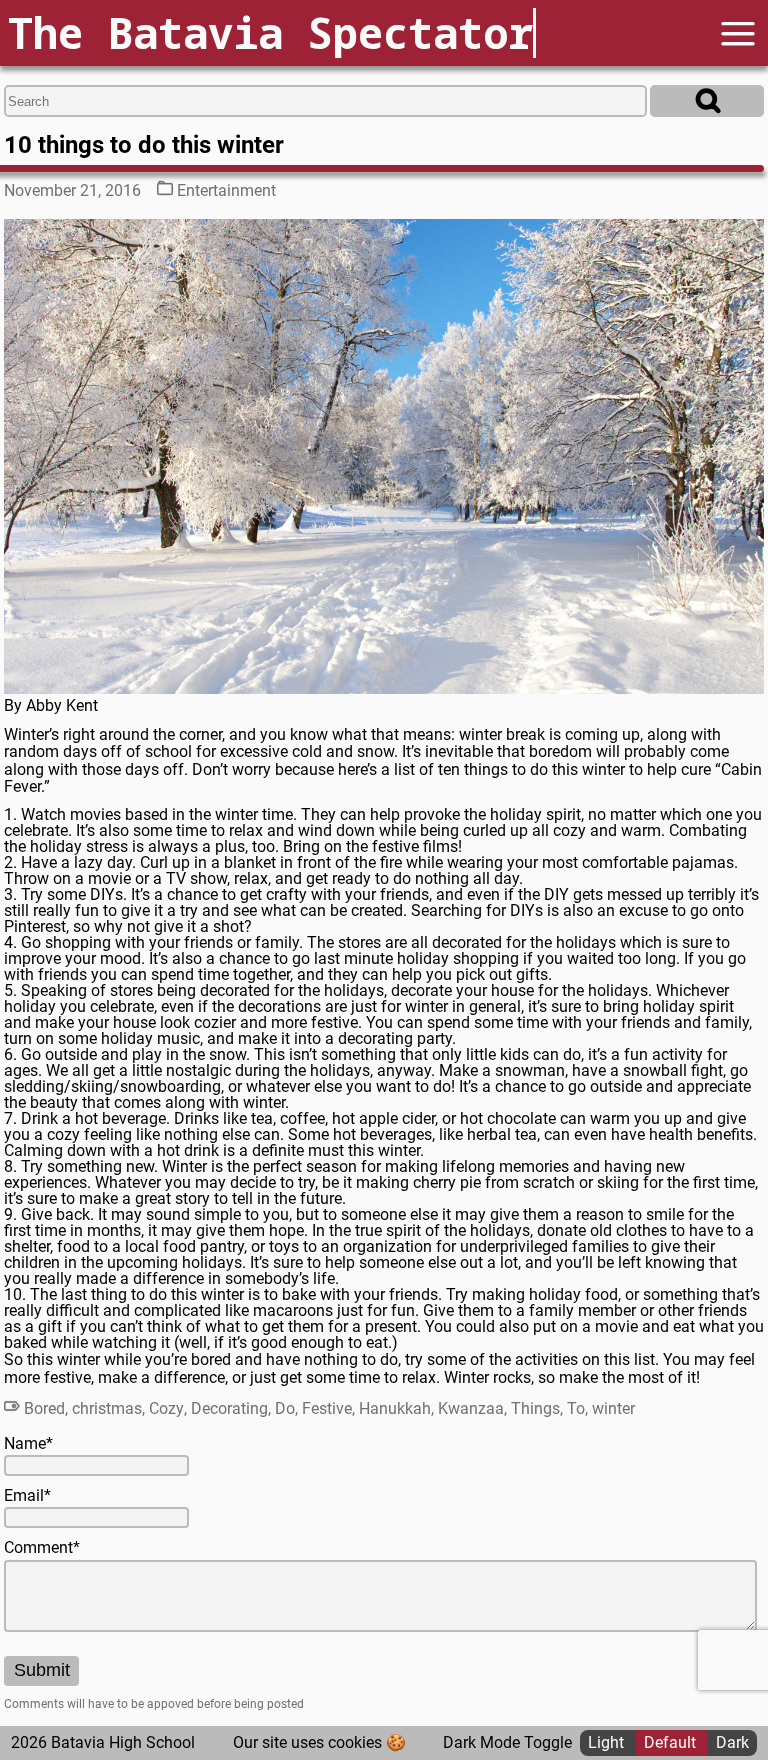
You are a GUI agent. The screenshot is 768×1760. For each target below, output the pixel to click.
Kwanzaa (471, 1408)
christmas (107, 1408)
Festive (327, 1408)
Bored (44, 1408)
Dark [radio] (732, 1742)
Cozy (166, 1408)
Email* (27, 1496)
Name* (28, 1444)
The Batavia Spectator (270, 32)
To (576, 1408)
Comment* (42, 1548)
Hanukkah (395, 1408)
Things (535, 1408)
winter (613, 1408)
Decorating (229, 1408)
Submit (42, 1670)
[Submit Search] (707, 101)
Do (285, 1408)
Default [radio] (672, 1742)
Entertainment (226, 190)
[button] (738, 33)
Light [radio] (608, 1742)
